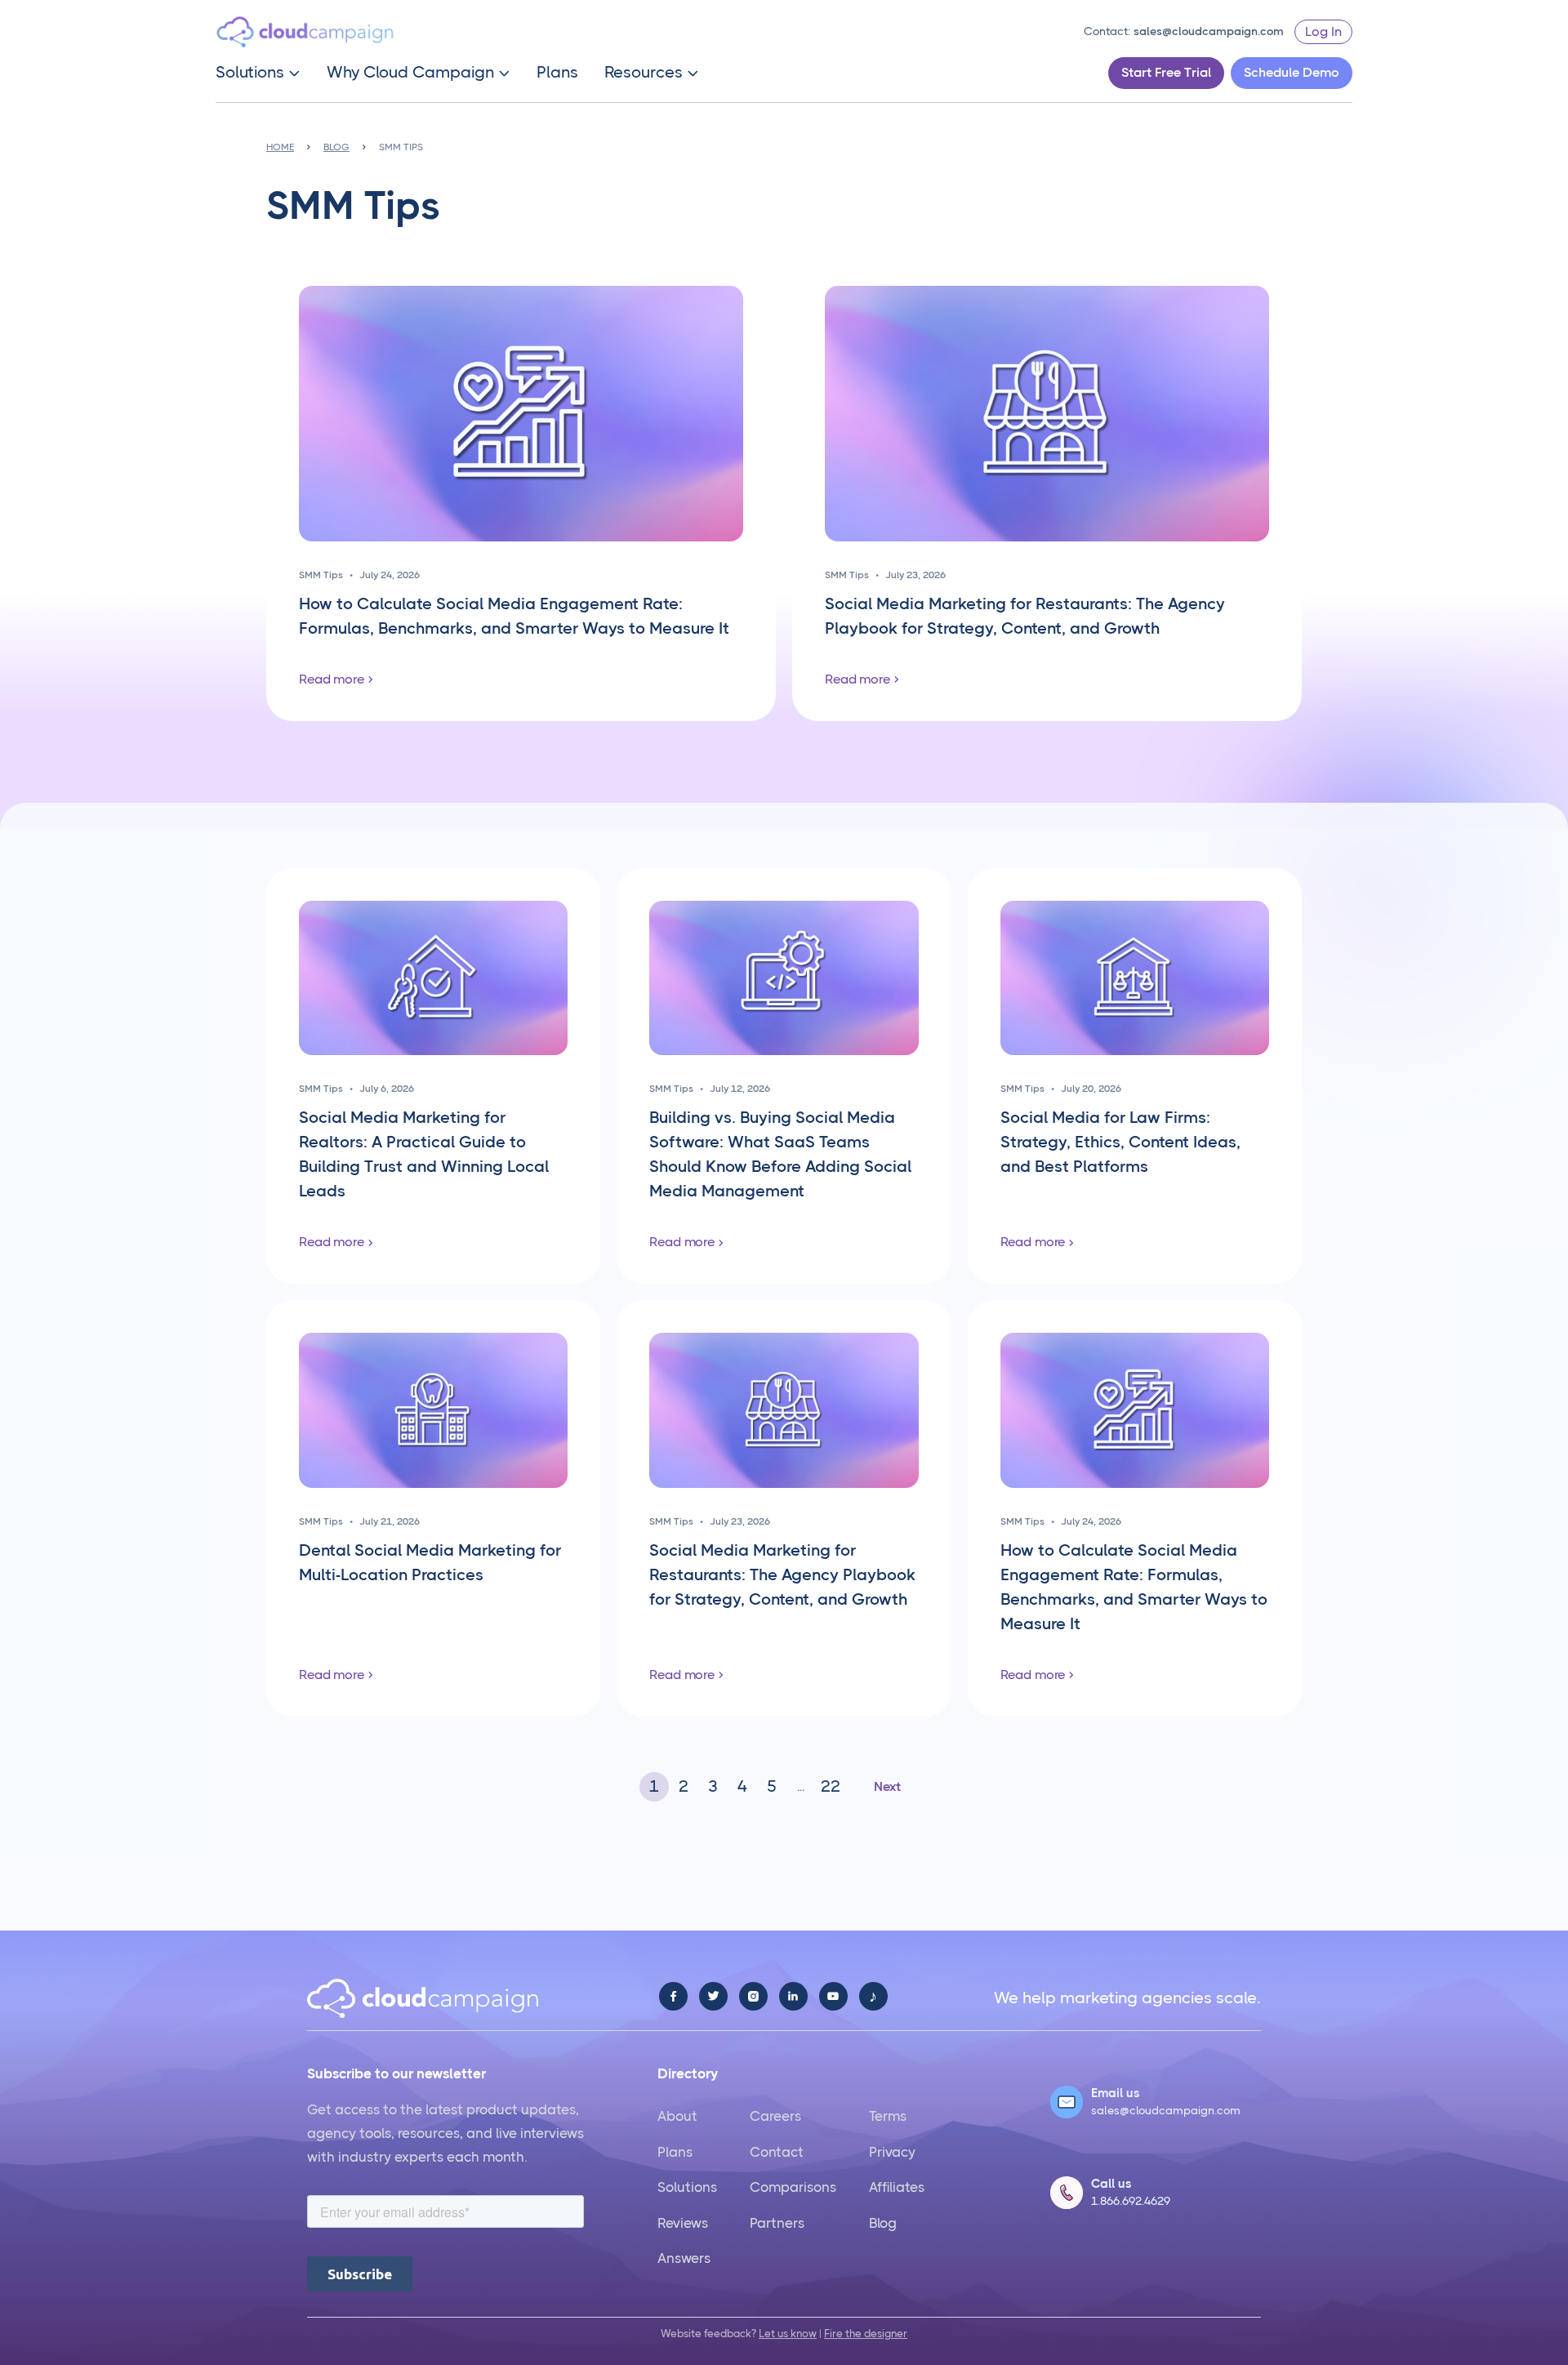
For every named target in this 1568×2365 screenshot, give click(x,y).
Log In (1323, 31)
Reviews (683, 2223)
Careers (775, 2116)
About (677, 2116)
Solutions (687, 2187)
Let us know (788, 2334)
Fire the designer (866, 2334)
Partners (777, 2223)
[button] (258, 73)
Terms (888, 2116)
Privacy (892, 2152)
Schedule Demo (1292, 72)
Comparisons (793, 2187)
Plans (557, 73)
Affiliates (897, 2187)
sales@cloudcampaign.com (1209, 31)
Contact (777, 2152)
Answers (684, 2258)
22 (831, 1786)
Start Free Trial (1166, 72)
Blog (883, 2223)
